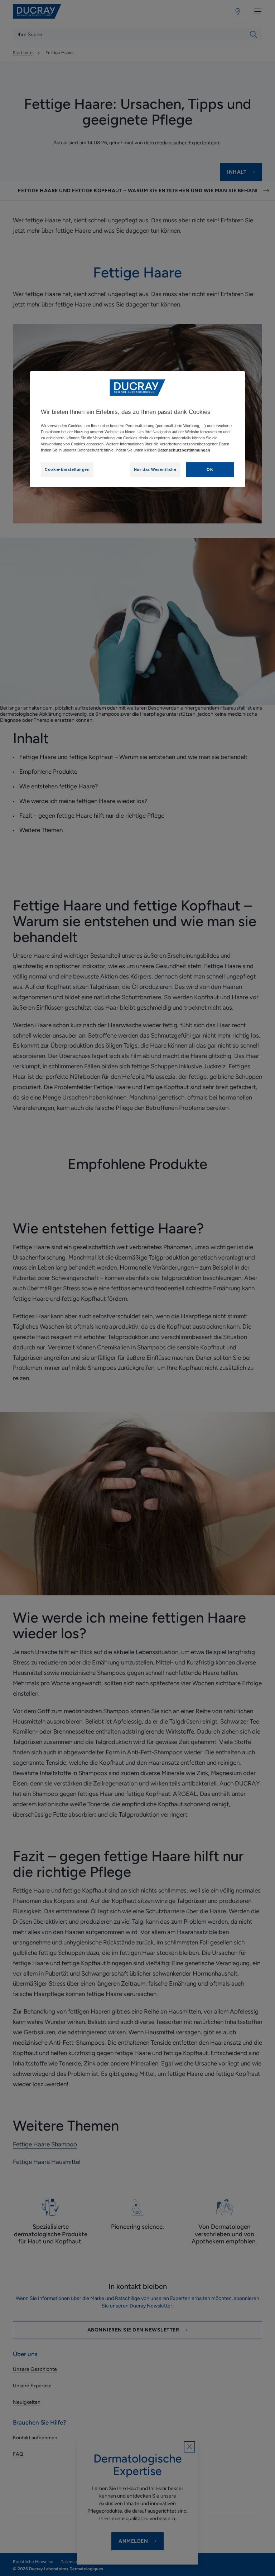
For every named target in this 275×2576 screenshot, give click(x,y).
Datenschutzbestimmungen (184, 450)
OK (210, 469)
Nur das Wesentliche (155, 469)
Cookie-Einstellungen (67, 469)
